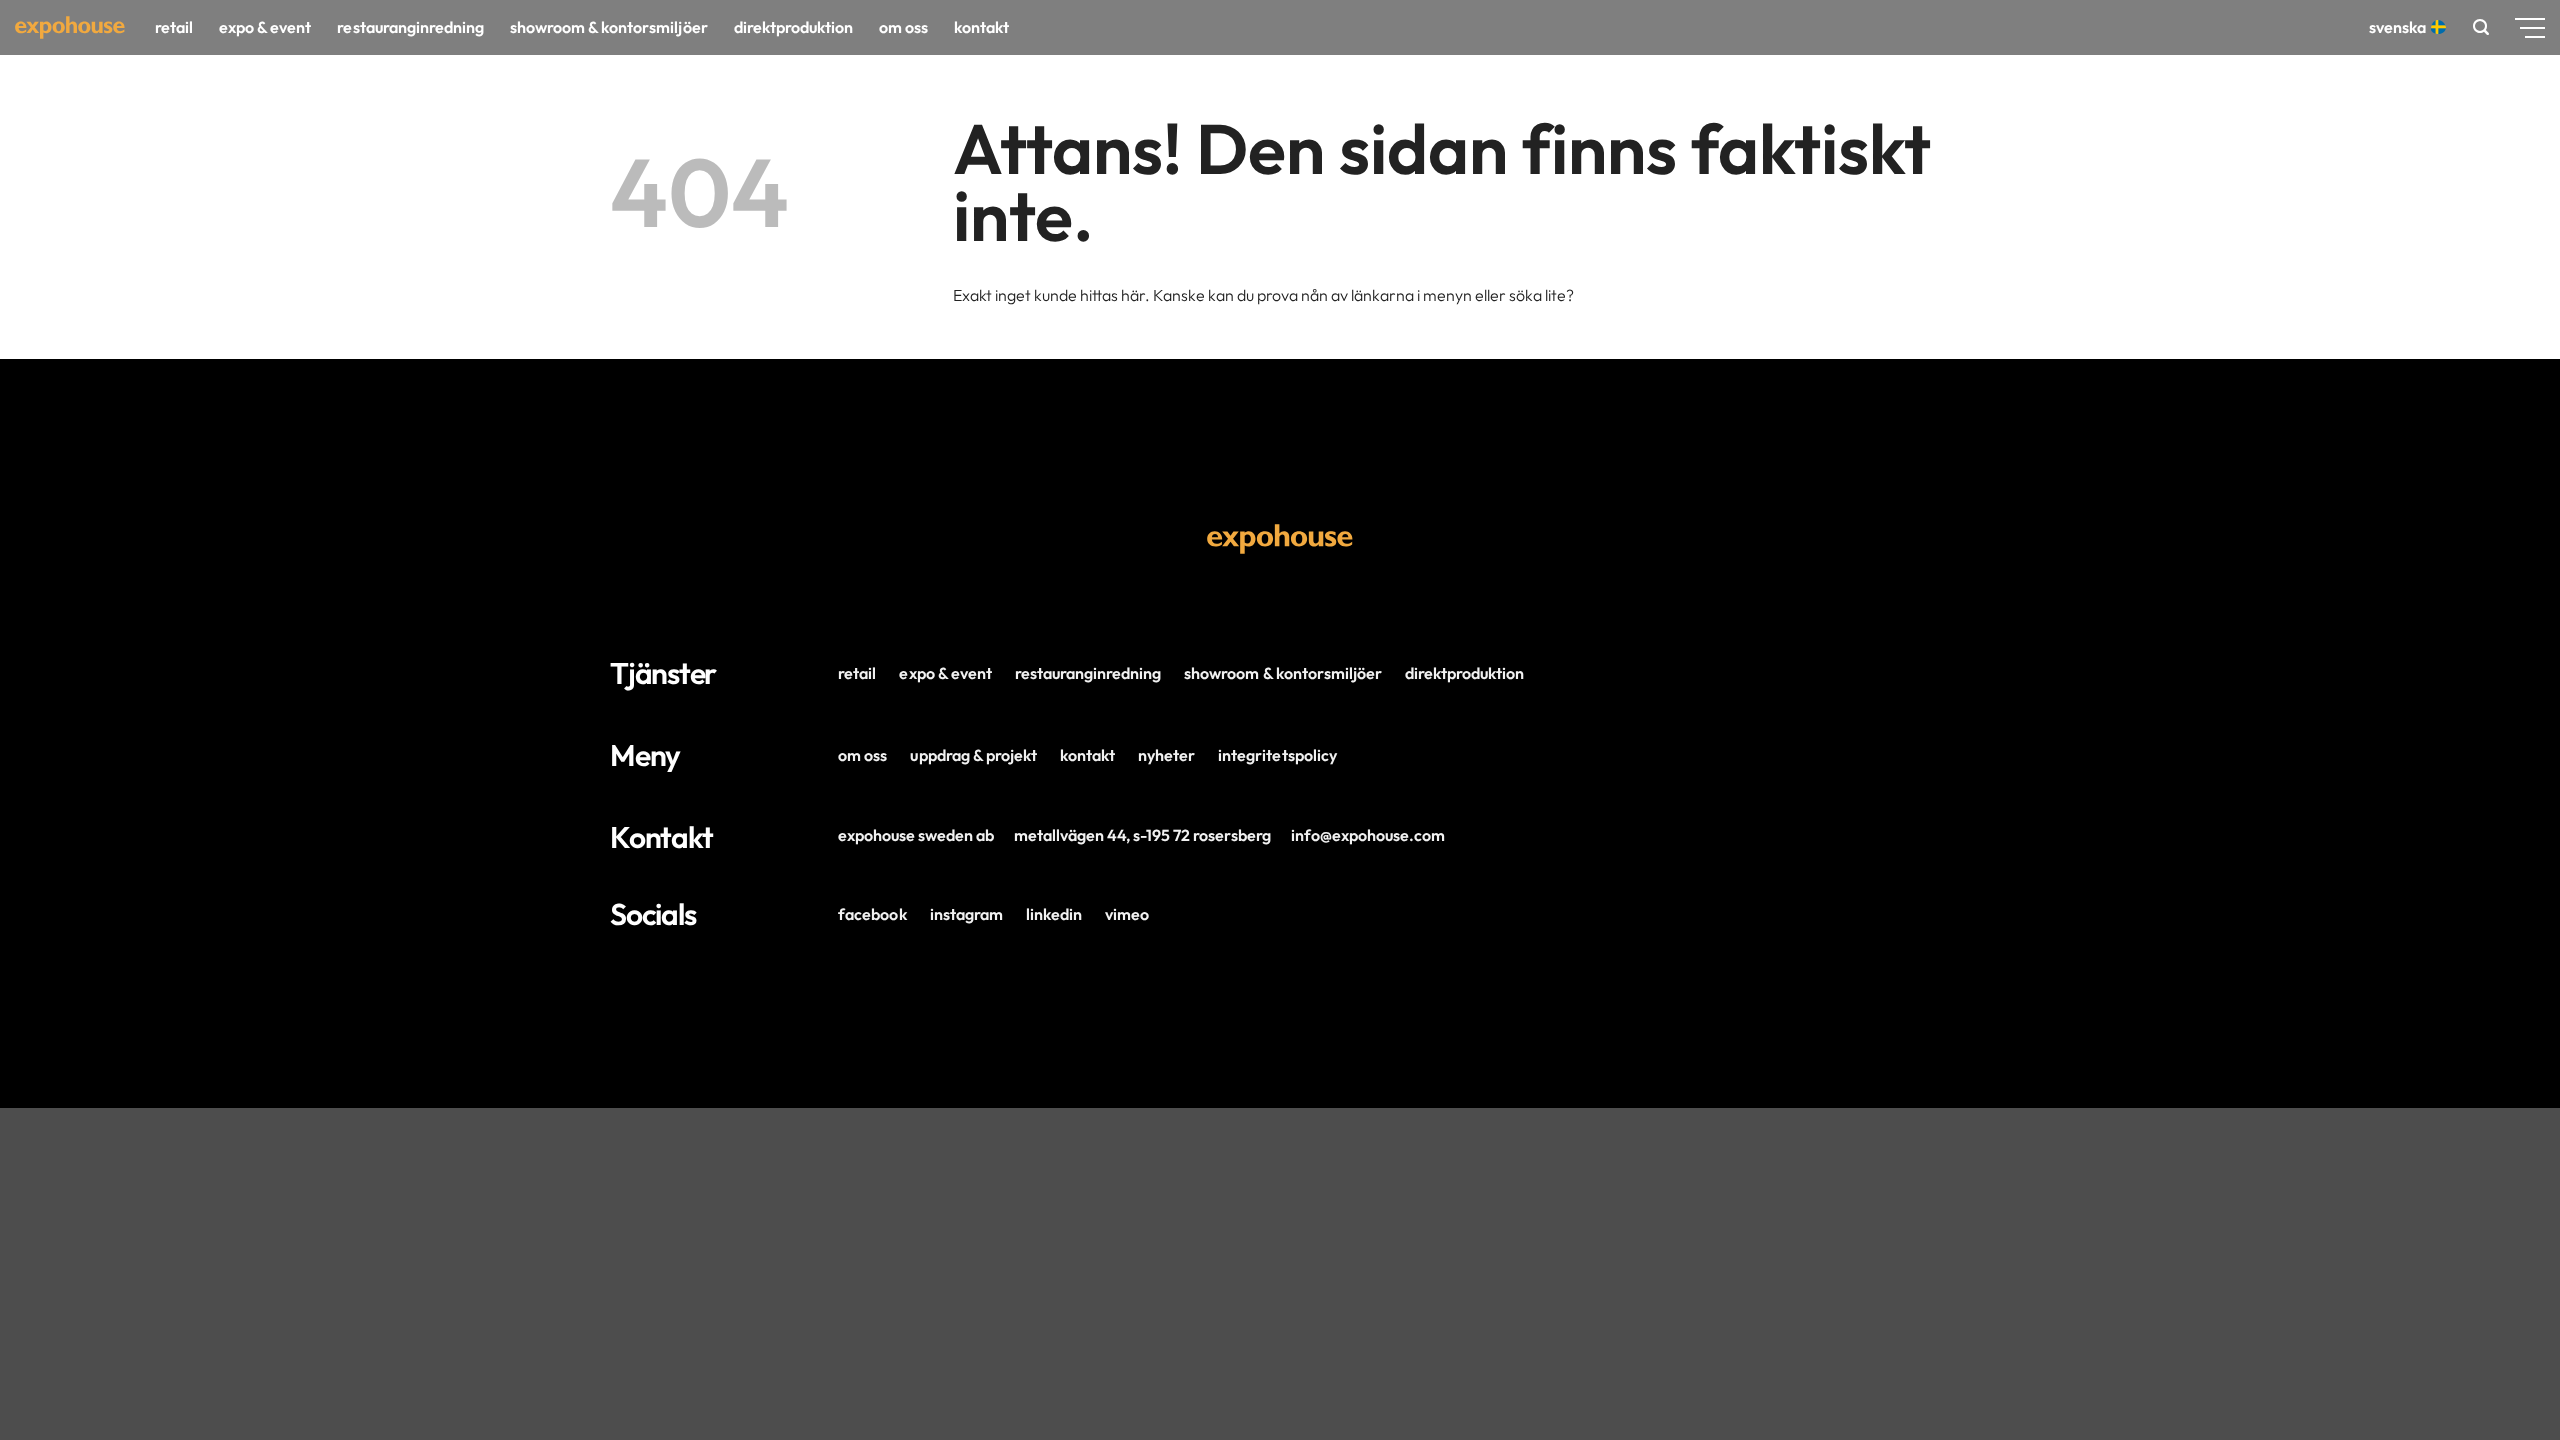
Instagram (966, 914)
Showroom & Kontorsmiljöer (1283, 673)
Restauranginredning (410, 27)
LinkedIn (1054, 914)
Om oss (903, 27)
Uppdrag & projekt (973, 755)
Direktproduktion (793, 27)
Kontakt (981, 27)
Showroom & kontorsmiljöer (609, 27)
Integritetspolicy (1277, 755)
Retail (174, 27)
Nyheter (1166, 755)
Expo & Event (265, 27)
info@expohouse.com (1368, 835)
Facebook (872, 914)
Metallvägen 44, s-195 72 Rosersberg (1142, 835)
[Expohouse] (70, 27)
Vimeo (1127, 914)
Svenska (2397, 27)
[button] (2481, 27)
